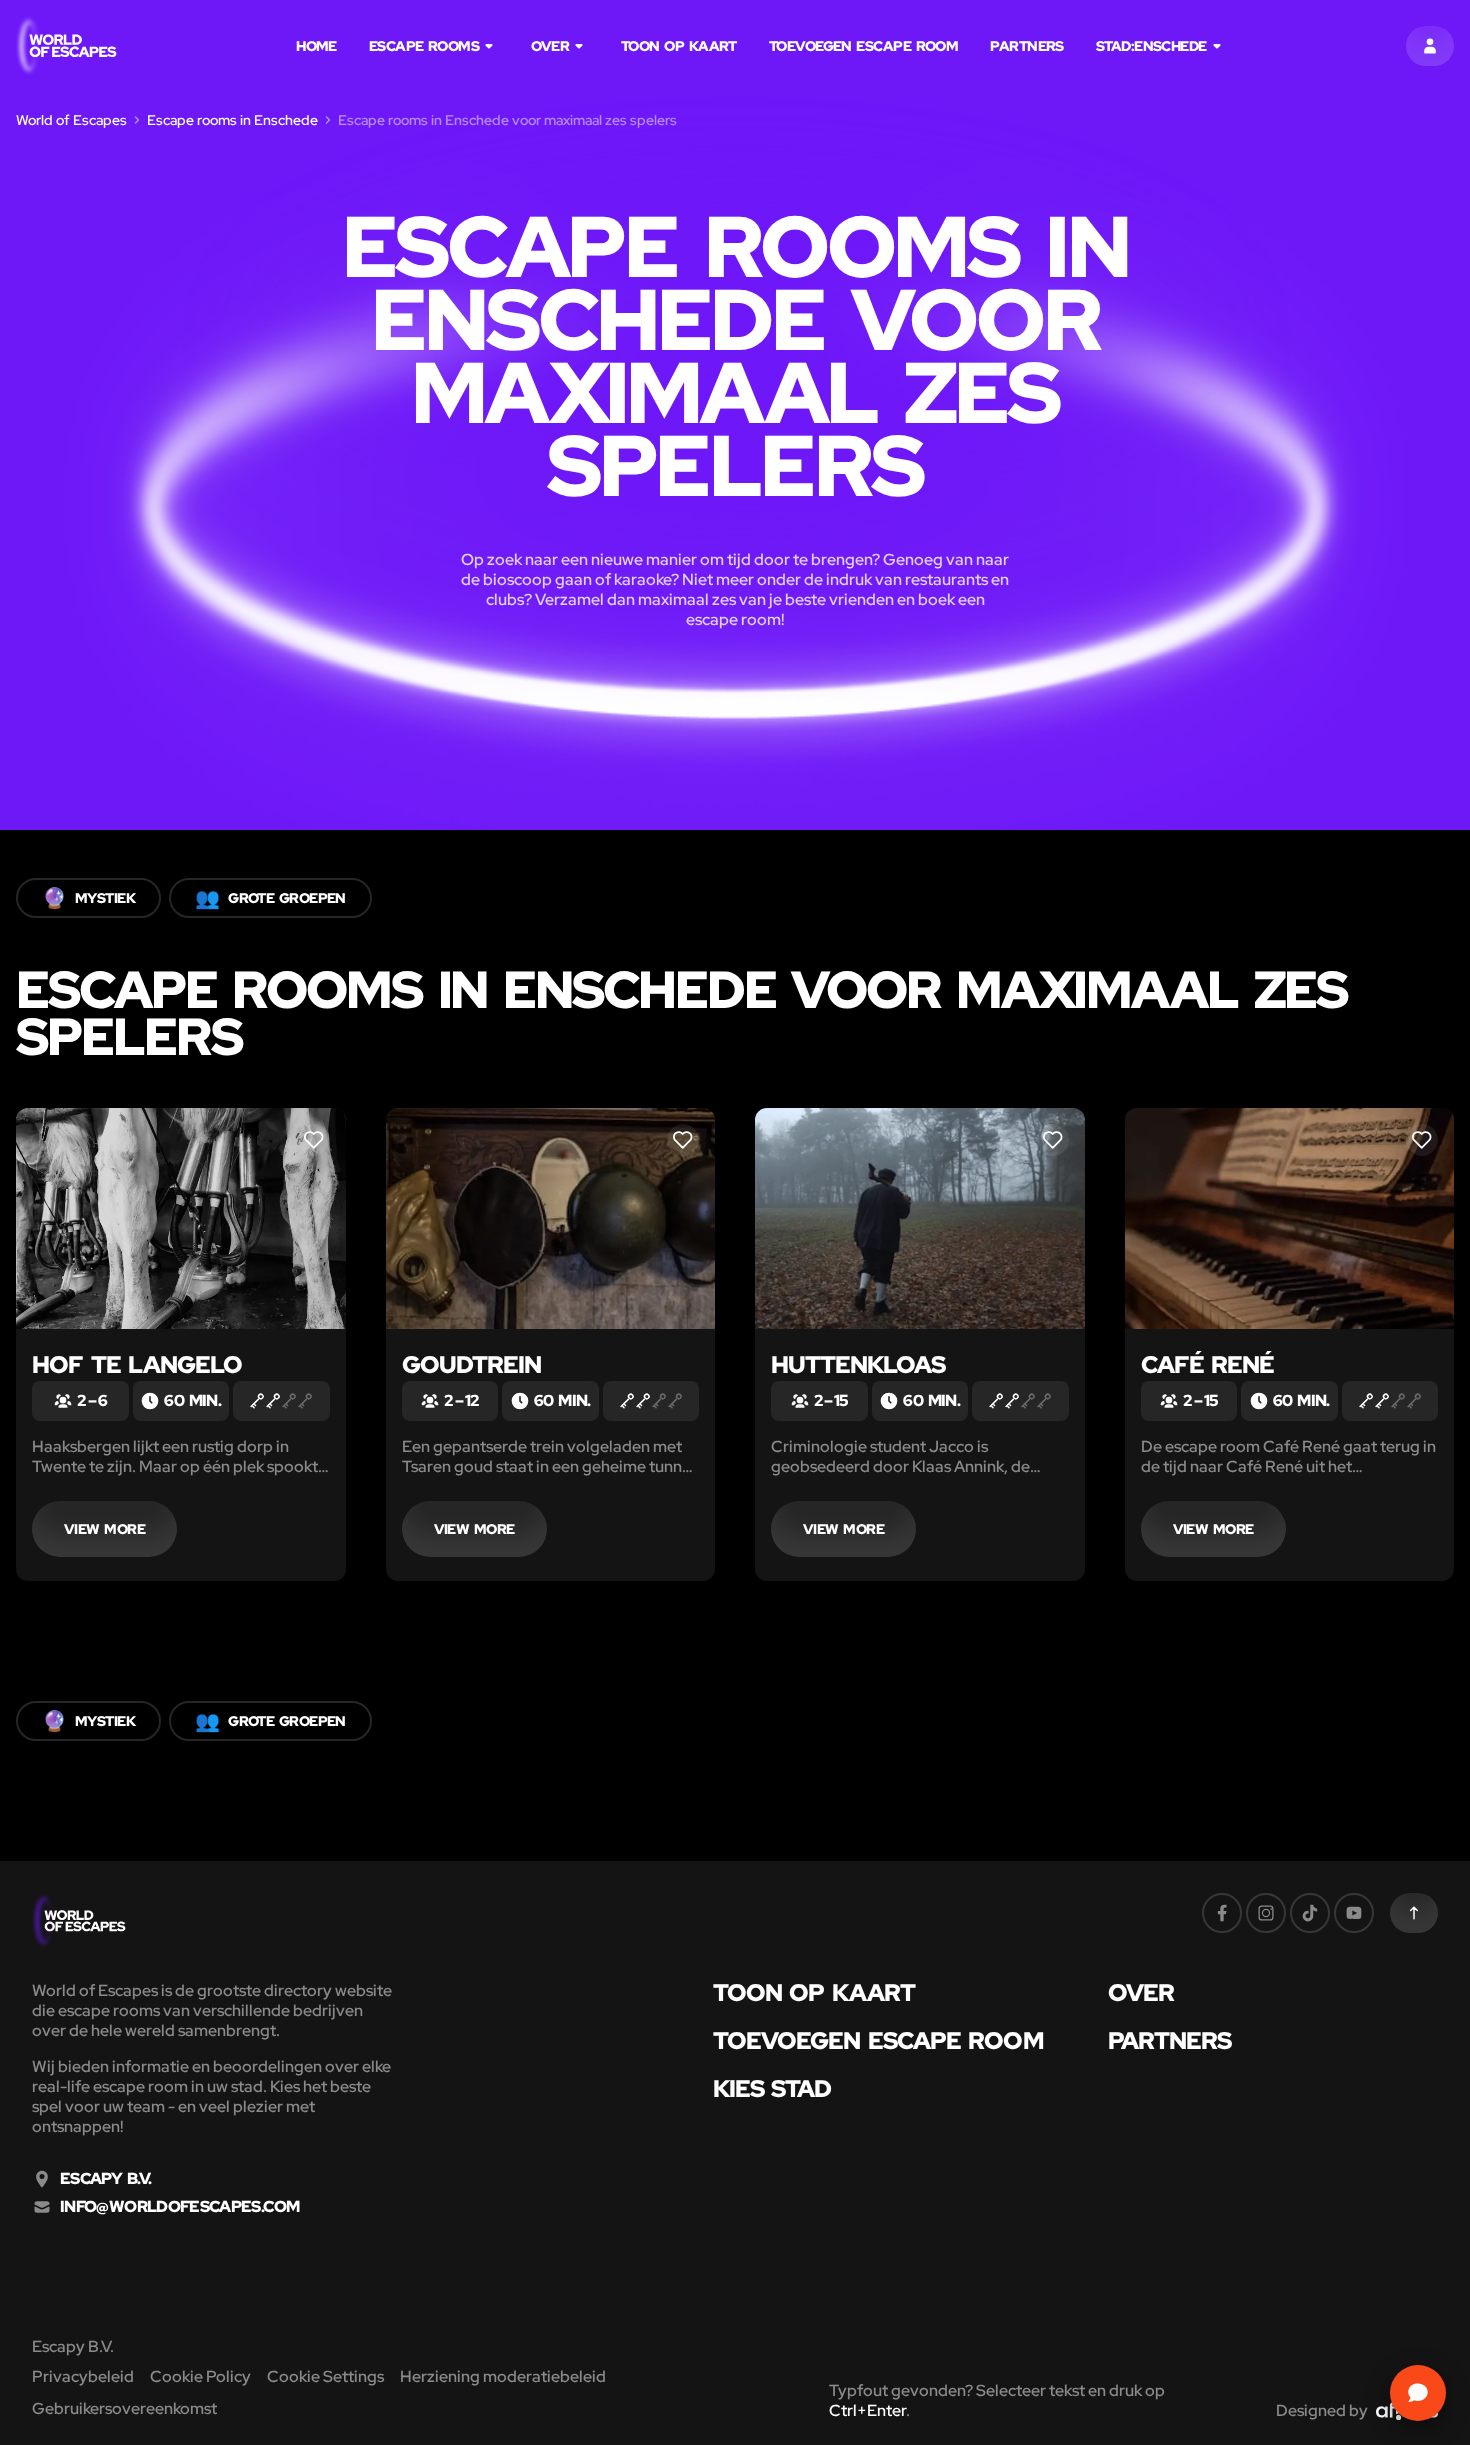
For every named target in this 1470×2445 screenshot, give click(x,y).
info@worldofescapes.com (179, 2207)
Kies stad (772, 2089)
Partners (1027, 46)
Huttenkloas (858, 1364)
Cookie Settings (325, 2376)
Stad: (1151, 46)
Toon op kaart (679, 46)
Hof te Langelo (137, 1364)
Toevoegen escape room (863, 46)
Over (550, 46)
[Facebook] (1222, 1913)
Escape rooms (424, 46)
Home (316, 46)
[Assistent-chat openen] (1418, 2393)
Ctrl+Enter (867, 2410)
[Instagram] (1266, 1913)
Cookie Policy (200, 2376)
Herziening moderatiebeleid (503, 2376)
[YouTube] (1354, 1913)
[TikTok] (1310, 1913)
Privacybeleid (83, 2376)
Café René (1208, 1364)
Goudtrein (471, 1364)
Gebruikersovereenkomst (124, 2408)
